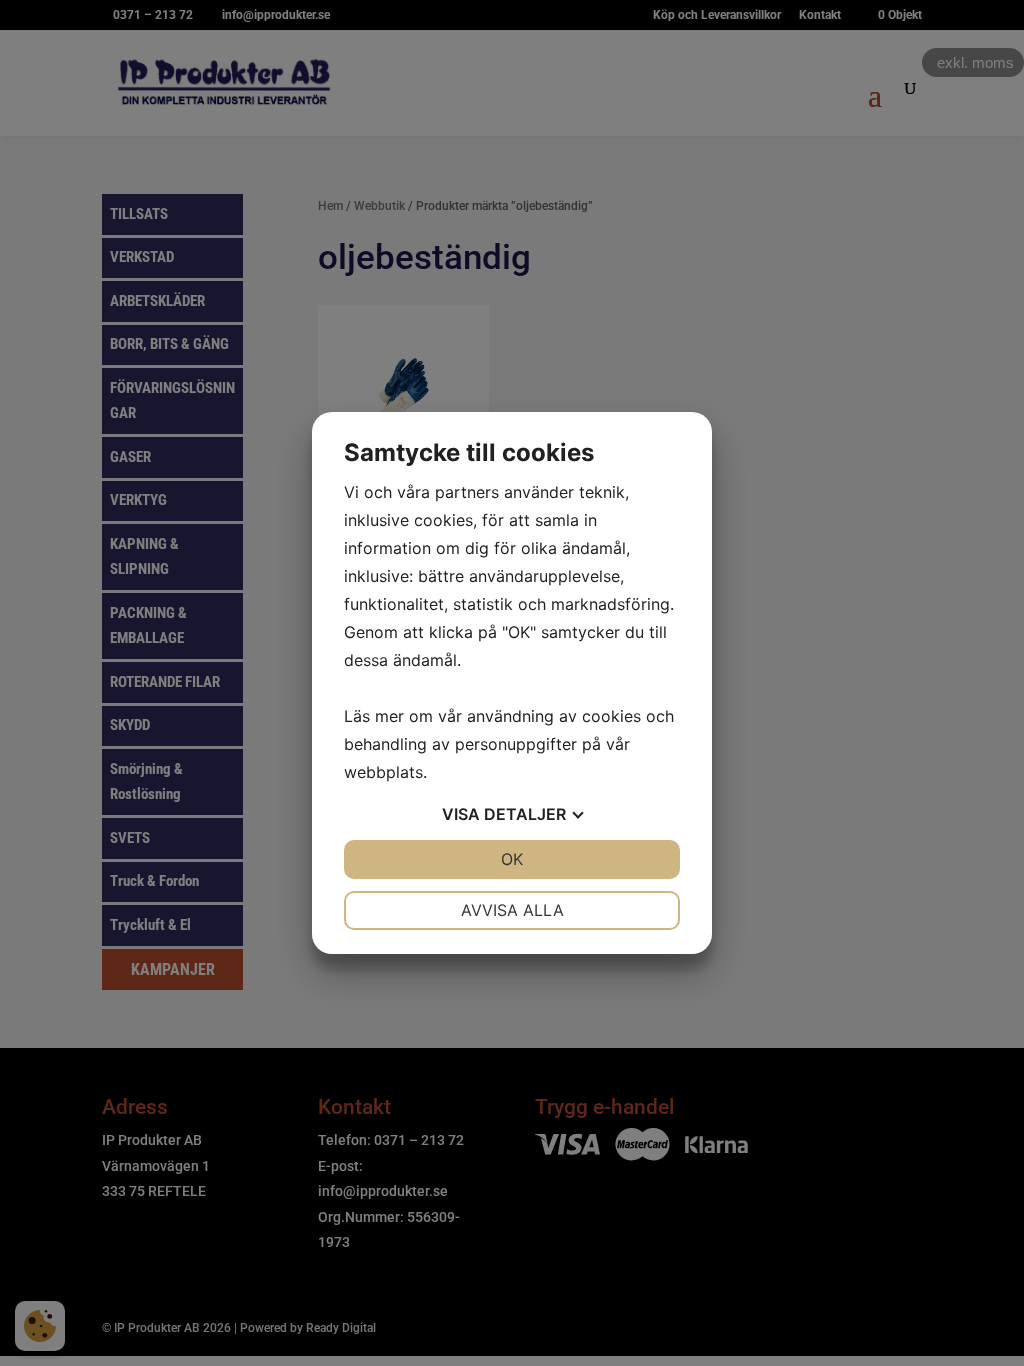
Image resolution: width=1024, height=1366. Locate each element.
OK (512, 859)
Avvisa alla (512, 910)
